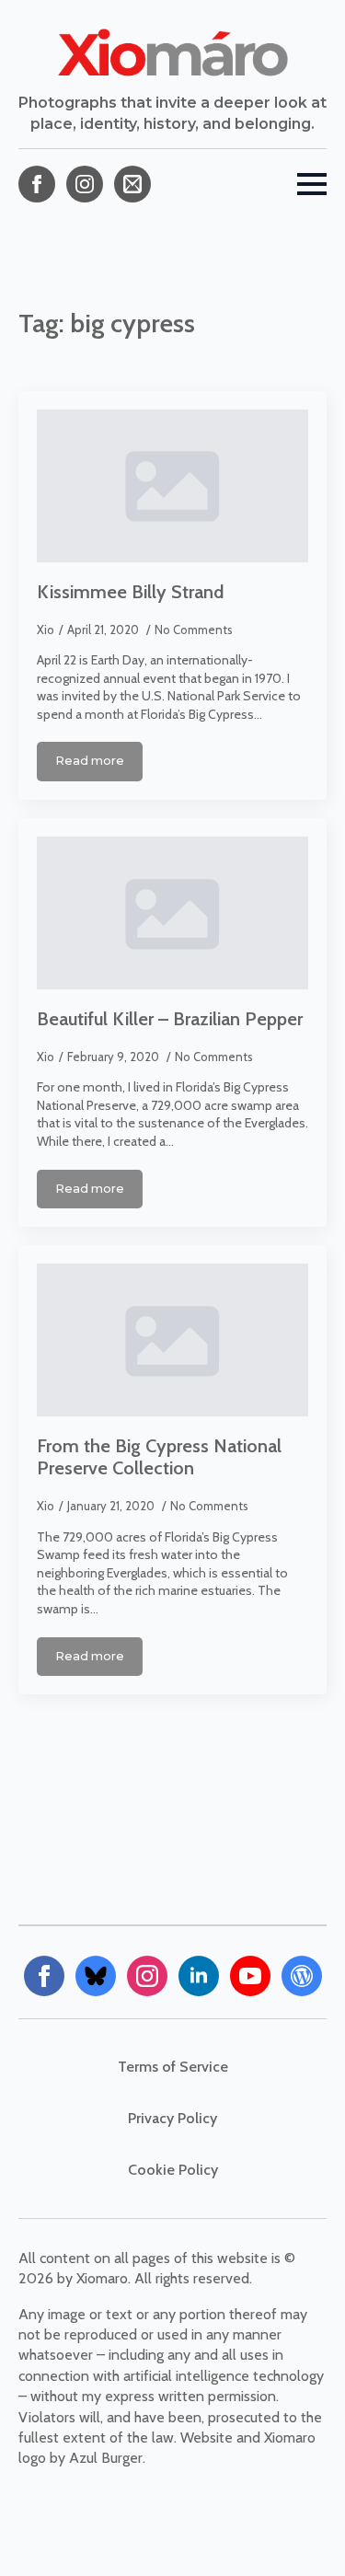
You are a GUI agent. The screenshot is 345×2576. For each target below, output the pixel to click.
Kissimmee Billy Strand (130, 592)
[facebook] (37, 184)
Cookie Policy (173, 2170)
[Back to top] (299, 2530)
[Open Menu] (312, 184)
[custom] (132, 184)
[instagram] (85, 184)
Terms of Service (173, 2067)
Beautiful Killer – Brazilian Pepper (170, 1019)
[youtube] (250, 1976)
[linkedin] (199, 1976)
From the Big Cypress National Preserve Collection (159, 1457)
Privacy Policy (172, 2118)
